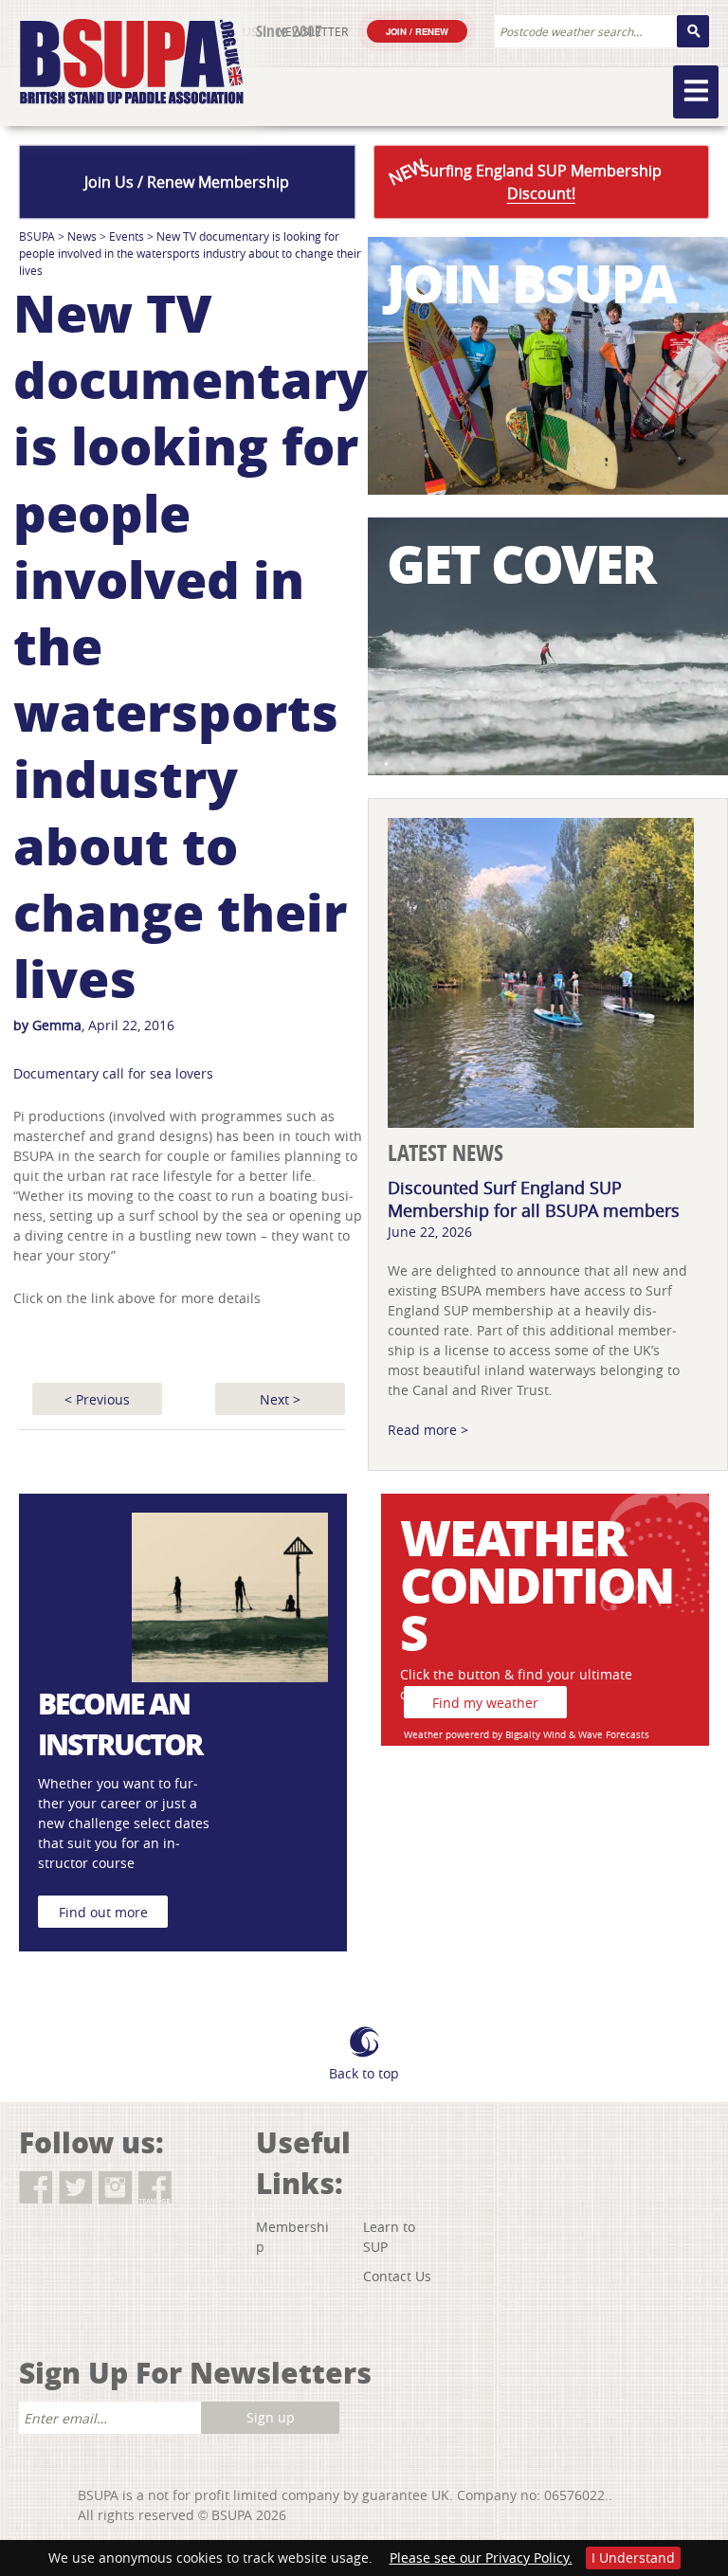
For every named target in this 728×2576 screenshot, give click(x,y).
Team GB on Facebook (155, 2188)
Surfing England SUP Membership (523, 179)
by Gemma (47, 1025)
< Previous (97, 1399)
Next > (280, 1399)
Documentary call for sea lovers (113, 1073)
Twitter (75, 2188)
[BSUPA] (111, 40)
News (82, 236)
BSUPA (37, 236)
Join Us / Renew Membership (187, 182)
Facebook (36, 2188)
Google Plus (42, 2221)
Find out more (103, 1912)
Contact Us (397, 2276)
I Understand (633, 2558)
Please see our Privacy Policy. (481, 2558)
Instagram (115, 2188)
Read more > (428, 1430)
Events (127, 236)
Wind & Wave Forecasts (596, 1735)
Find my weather (485, 1703)
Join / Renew (417, 31)
